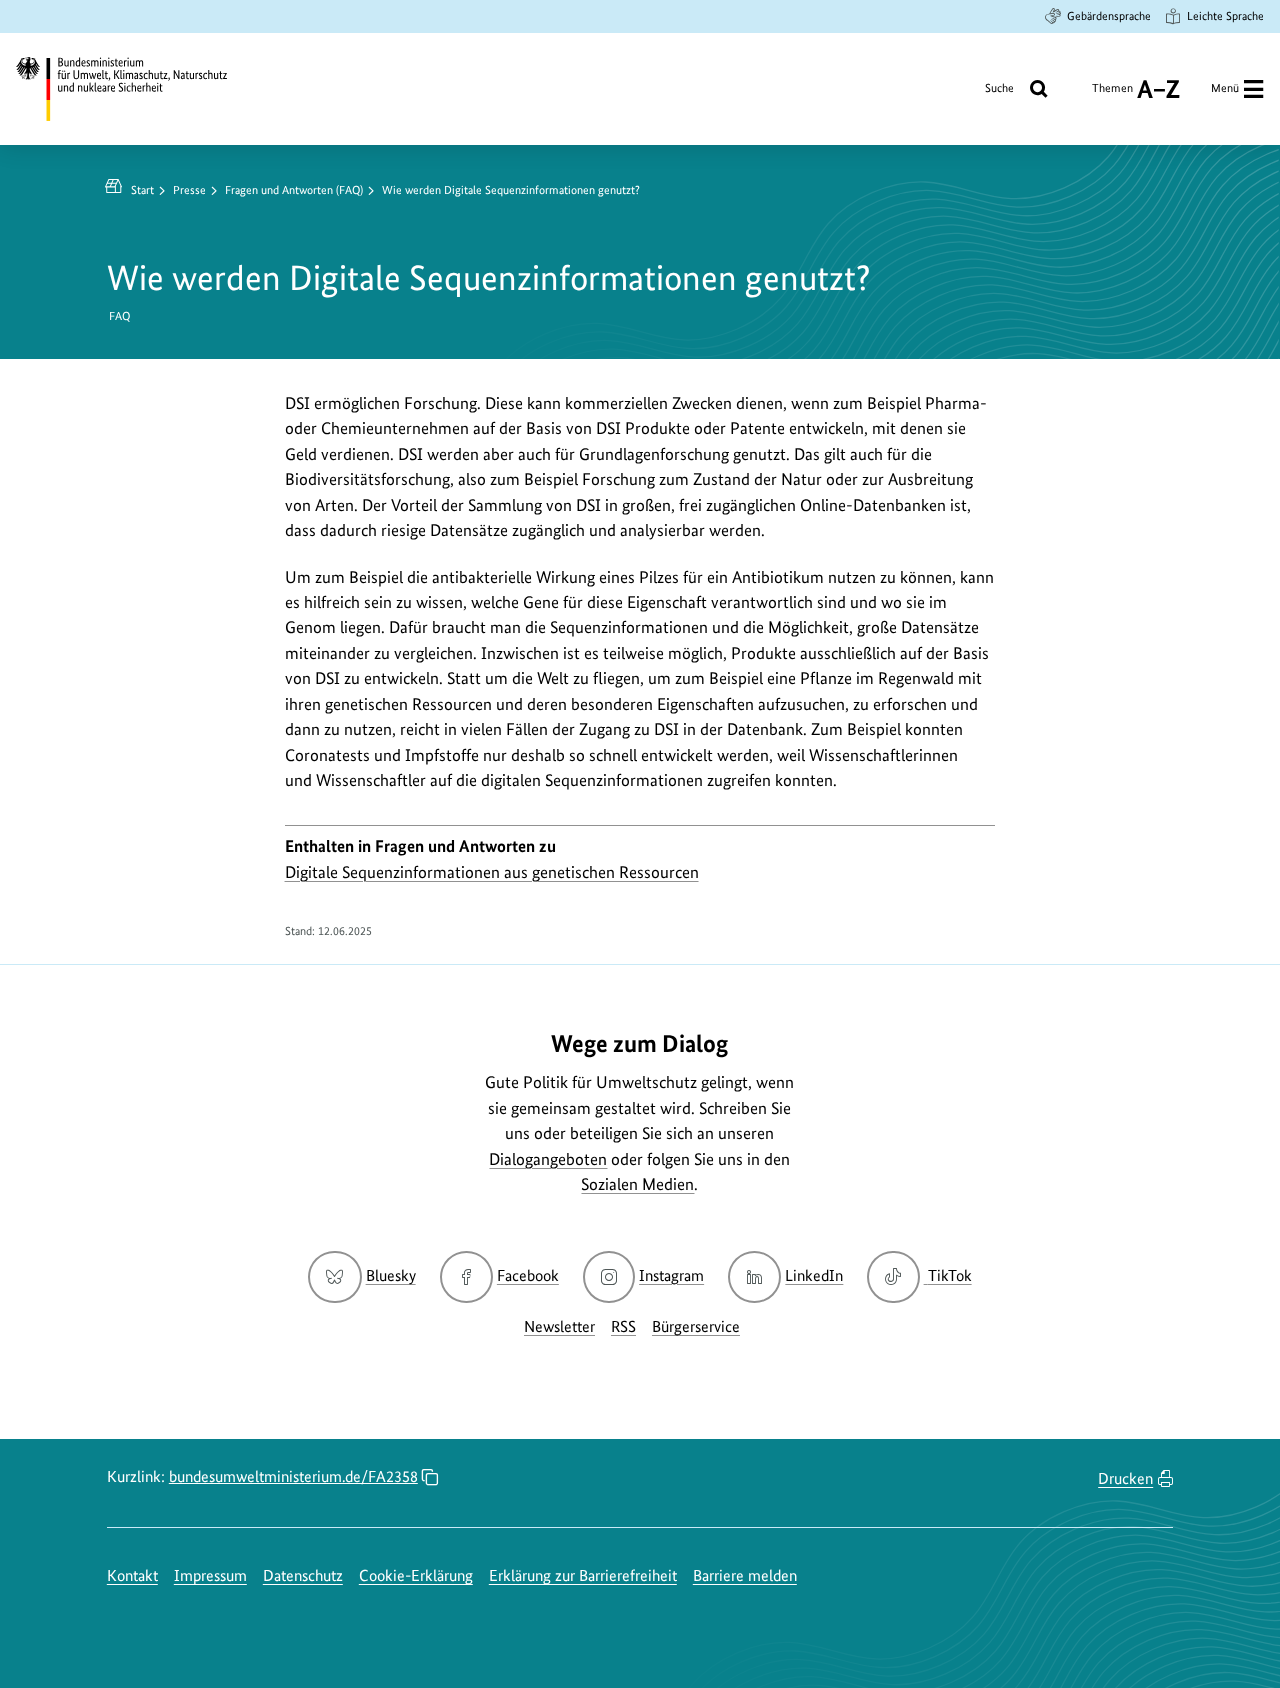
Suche (999, 88)
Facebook (528, 1275)
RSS (623, 1326)
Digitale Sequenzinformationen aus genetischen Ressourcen (492, 872)
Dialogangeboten (548, 1159)
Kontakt (132, 1575)
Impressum (210, 1575)
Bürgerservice (696, 1326)
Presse (189, 190)
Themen (1112, 95)
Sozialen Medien (637, 1184)
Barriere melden (745, 1575)
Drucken (1125, 1478)
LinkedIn (814, 1275)
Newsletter (559, 1326)
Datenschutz (303, 1575)
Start (142, 190)
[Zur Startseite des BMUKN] (136, 88)
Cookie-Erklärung (416, 1575)
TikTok (949, 1275)
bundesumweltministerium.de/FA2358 (293, 1476)
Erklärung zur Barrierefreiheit (583, 1575)
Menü (1225, 88)
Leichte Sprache (1225, 16)
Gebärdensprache (1109, 16)
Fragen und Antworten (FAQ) (294, 190)
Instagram (671, 1275)
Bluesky (390, 1275)
